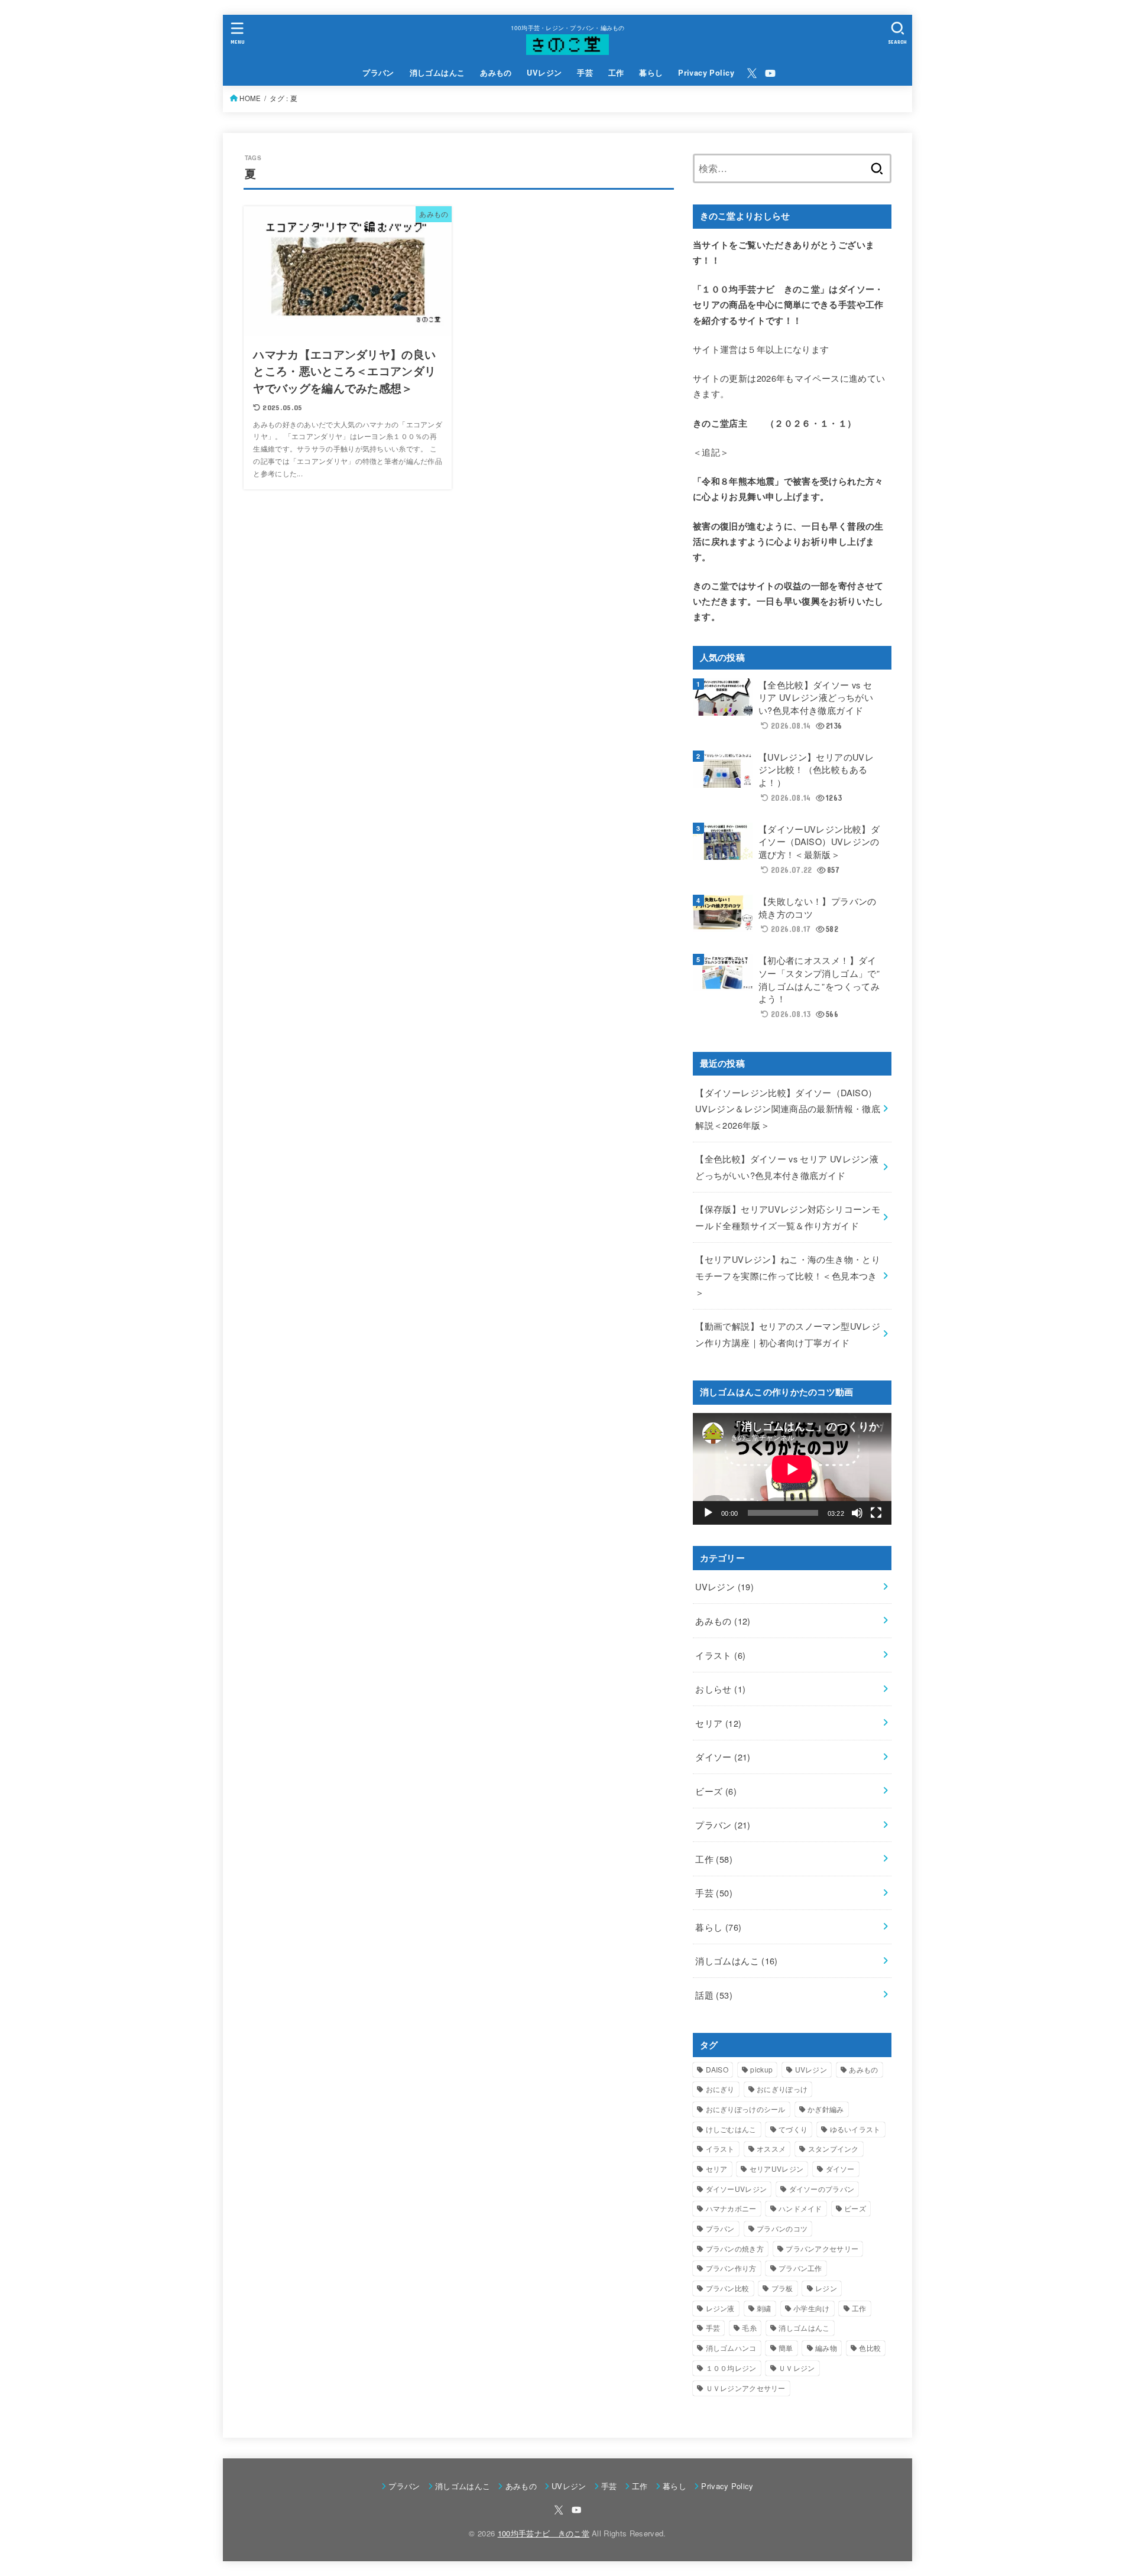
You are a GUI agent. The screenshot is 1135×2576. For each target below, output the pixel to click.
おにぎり (720, 2089)
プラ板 (782, 2288)
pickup (761, 2069)
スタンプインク (834, 2148)
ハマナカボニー (731, 2208)
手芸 (585, 73)
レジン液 (720, 2308)
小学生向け (812, 2308)
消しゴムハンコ (731, 2348)
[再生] (708, 1513)
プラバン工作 (800, 2268)
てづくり (793, 2129)
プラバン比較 (728, 2288)
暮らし (651, 73)
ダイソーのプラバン (822, 2189)
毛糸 (749, 2328)
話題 (714, 1995)
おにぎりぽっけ (782, 2089)
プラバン (378, 73)
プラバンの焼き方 (735, 2248)
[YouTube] (770, 73)
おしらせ (720, 1689)
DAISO (717, 2069)
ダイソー (723, 1757)
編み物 (826, 2348)
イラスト (720, 1655)
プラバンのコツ (782, 2228)
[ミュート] (857, 1513)
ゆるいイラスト (855, 2129)
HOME (250, 98)
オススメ (771, 2148)
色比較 (870, 2348)
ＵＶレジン (797, 2368)
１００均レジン (731, 2368)
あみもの (496, 73)
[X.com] (752, 73)
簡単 (786, 2348)
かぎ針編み (826, 2109)
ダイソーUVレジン (737, 2189)
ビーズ (716, 1791)
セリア (718, 1723)
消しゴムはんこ (437, 73)
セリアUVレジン (776, 2169)
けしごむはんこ (731, 2129)
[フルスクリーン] (876, 1513)
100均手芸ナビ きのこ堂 (544, 2533)
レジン (826, 2288)
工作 (616, 73)
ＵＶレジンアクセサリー (746, 2388)
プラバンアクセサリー (822, 2248)
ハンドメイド (800, 2208)
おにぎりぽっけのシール (746, 2109)
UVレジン (544, 73)
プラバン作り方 (731, 2268)
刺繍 (764, 2308)
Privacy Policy (706, 73)
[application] (792, 1469)
